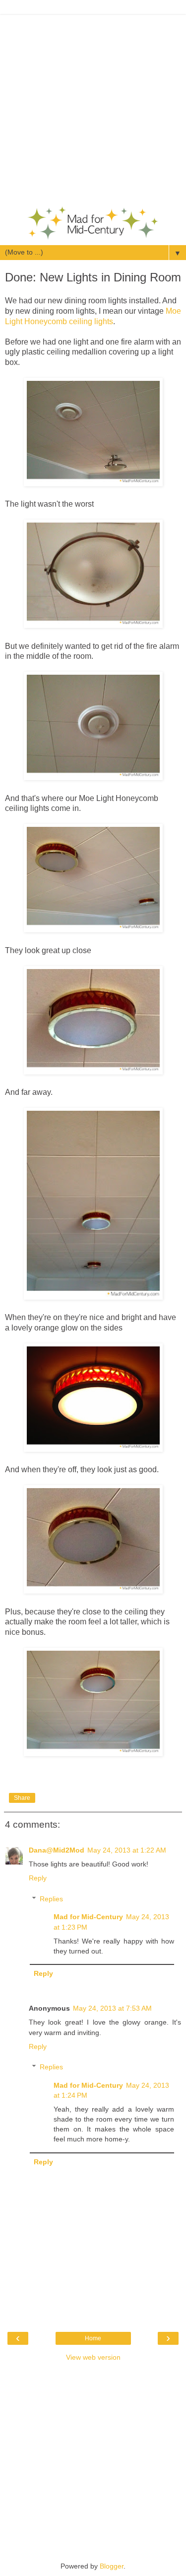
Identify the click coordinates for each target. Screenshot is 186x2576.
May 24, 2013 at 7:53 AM (112, 2008)
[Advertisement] (93, 108)
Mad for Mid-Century (88, 1917)
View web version (93, 2357)
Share (22, 1798)
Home (93, 2338)
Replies (51, 1899)
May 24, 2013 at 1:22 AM (127, 1850)
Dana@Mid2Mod (57, 1850)
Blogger (112, 2566)
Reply (38, 1878)
